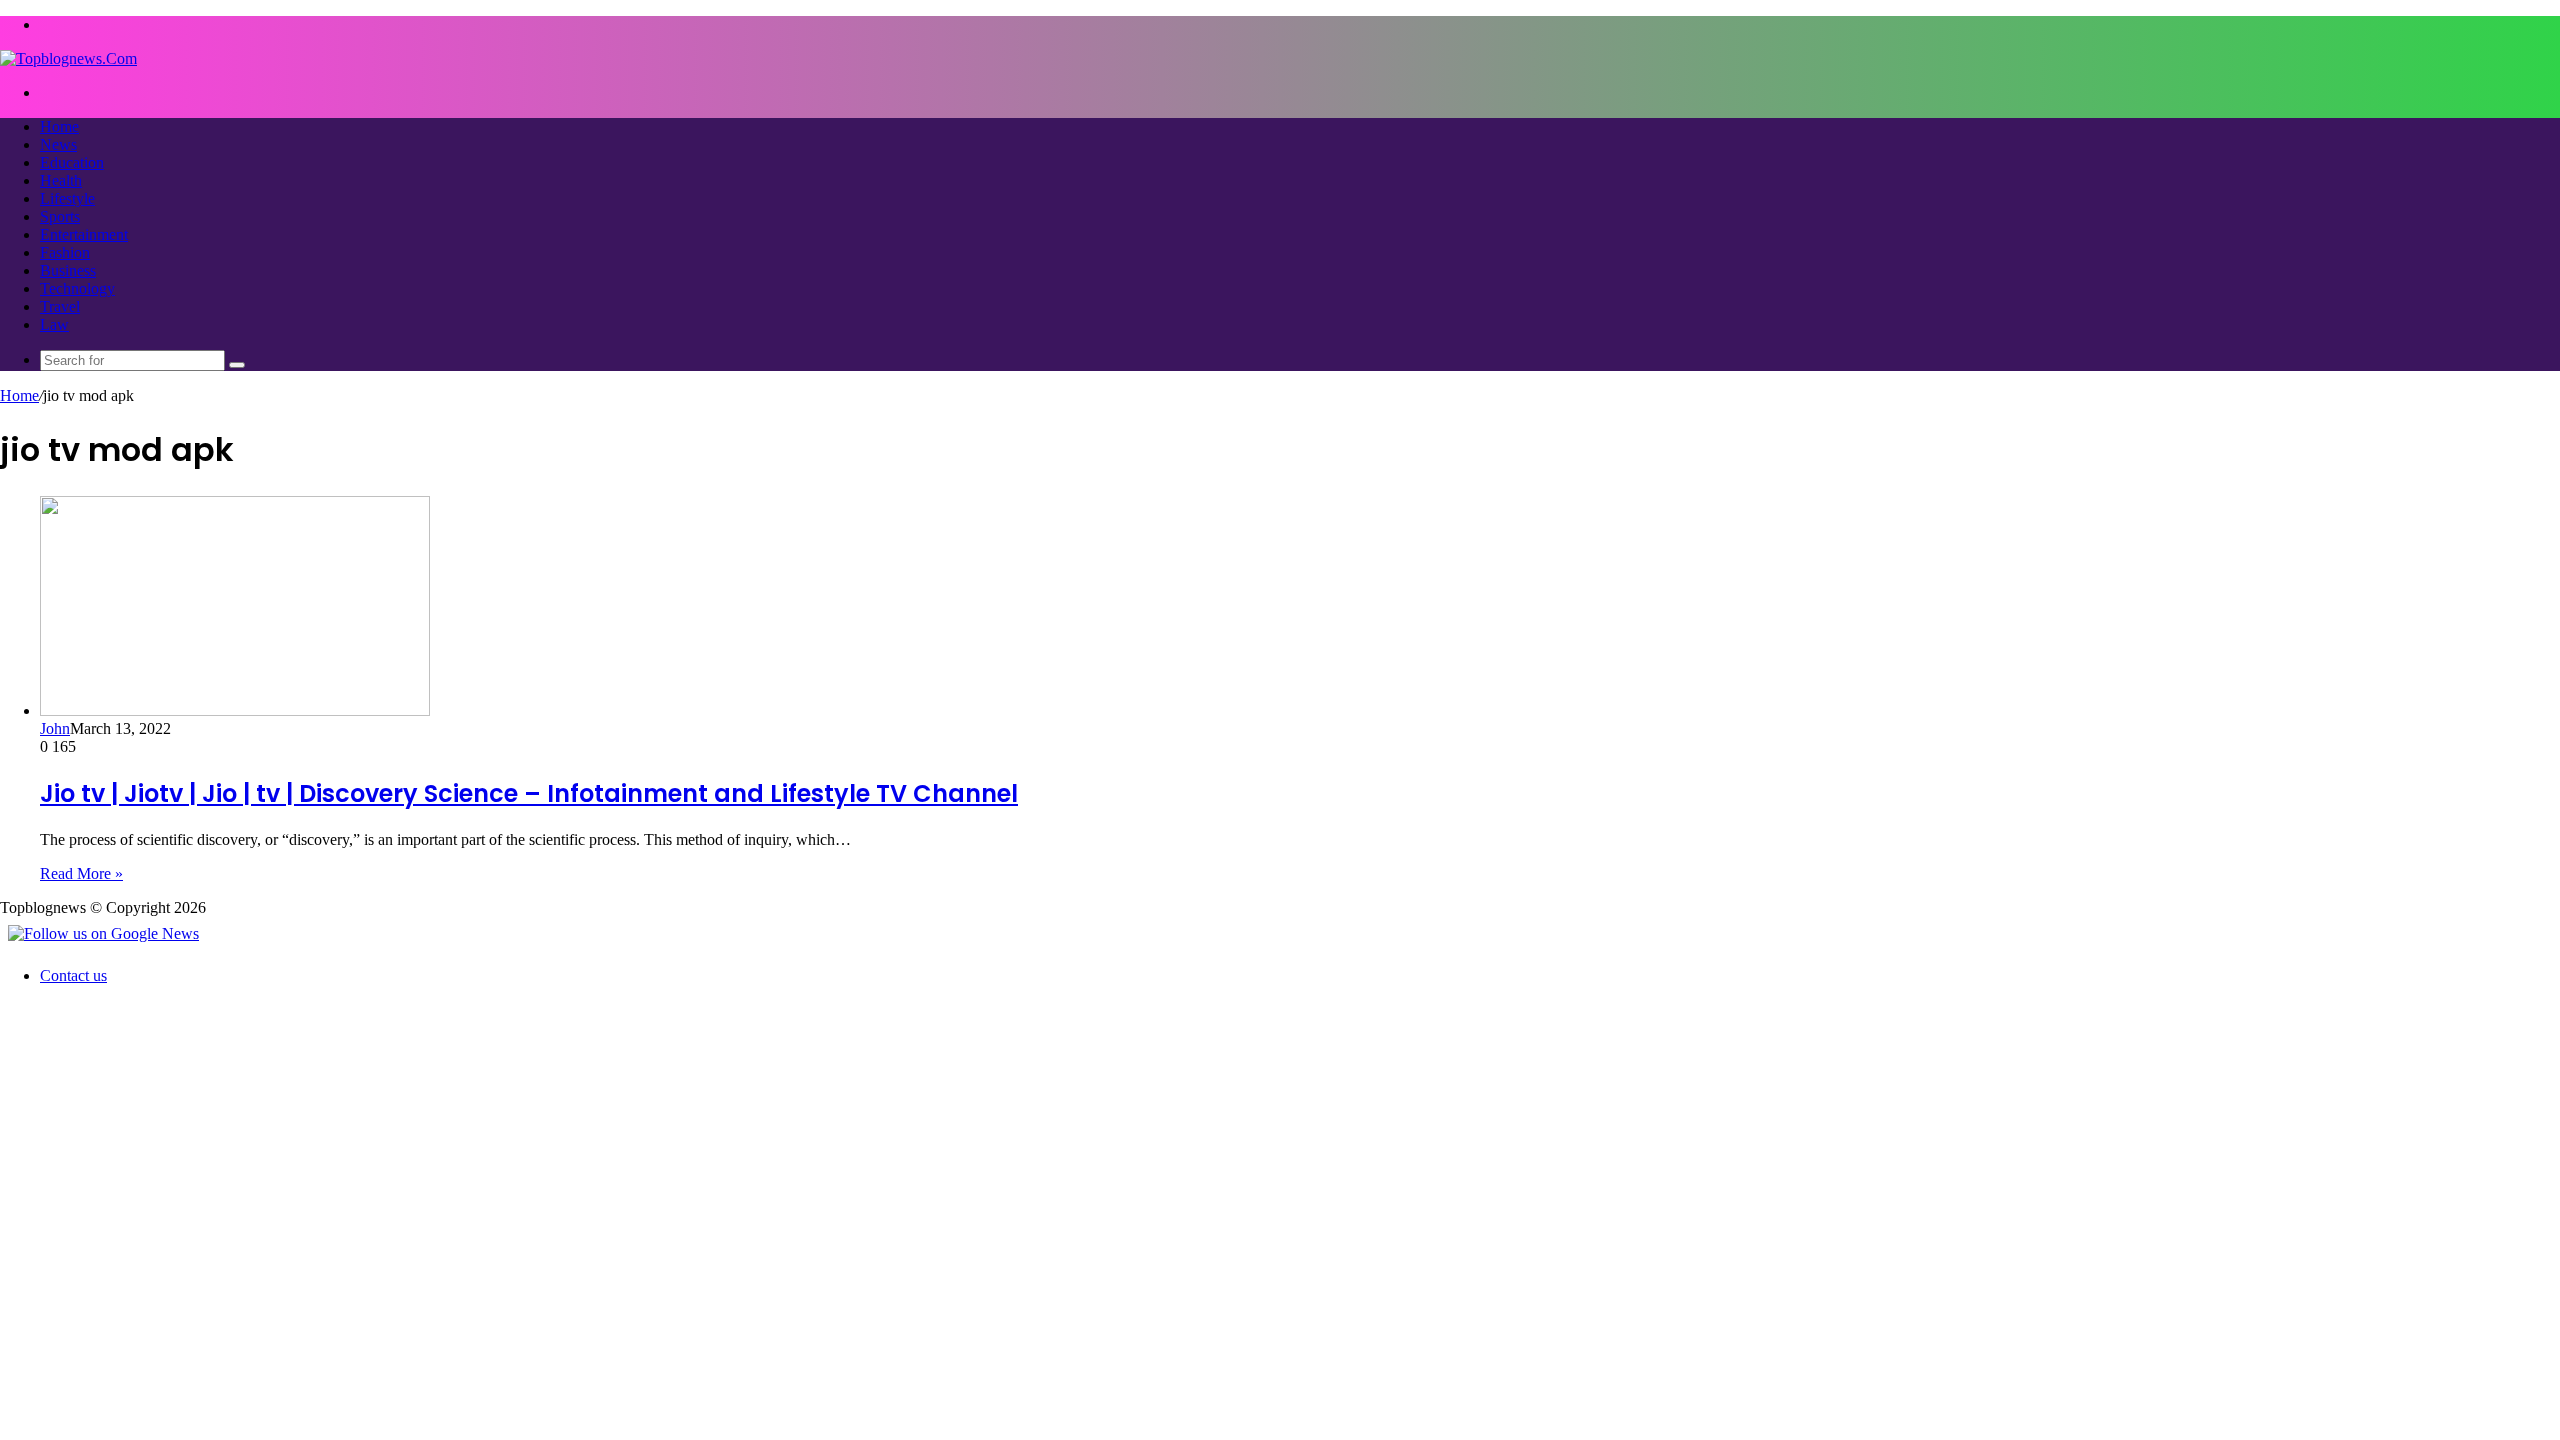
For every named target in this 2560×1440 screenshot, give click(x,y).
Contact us (73, 975)
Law (54, 324)
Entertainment (84, 234)
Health (61, 180)
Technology (77, 288)
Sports (60, 216)
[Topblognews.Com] (68, 58)
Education (72, 162)
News (58, 144)
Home (59, 126)
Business (68, 270)
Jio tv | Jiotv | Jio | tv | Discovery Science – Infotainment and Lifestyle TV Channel (529, 793)
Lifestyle (67, 198)
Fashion (65, 252)
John (55, 728)
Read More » (81, 873)
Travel (60, 306)
